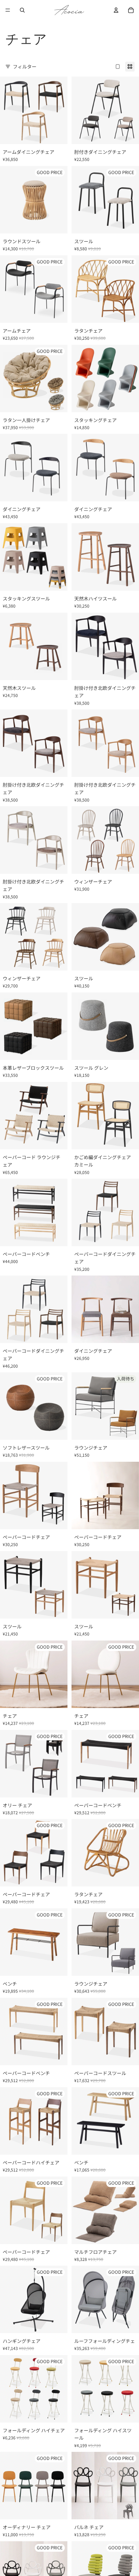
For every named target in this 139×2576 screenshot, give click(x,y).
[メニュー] (8, 10)
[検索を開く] (22, 10)
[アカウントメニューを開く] (116, 10)
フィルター (25, 66)
